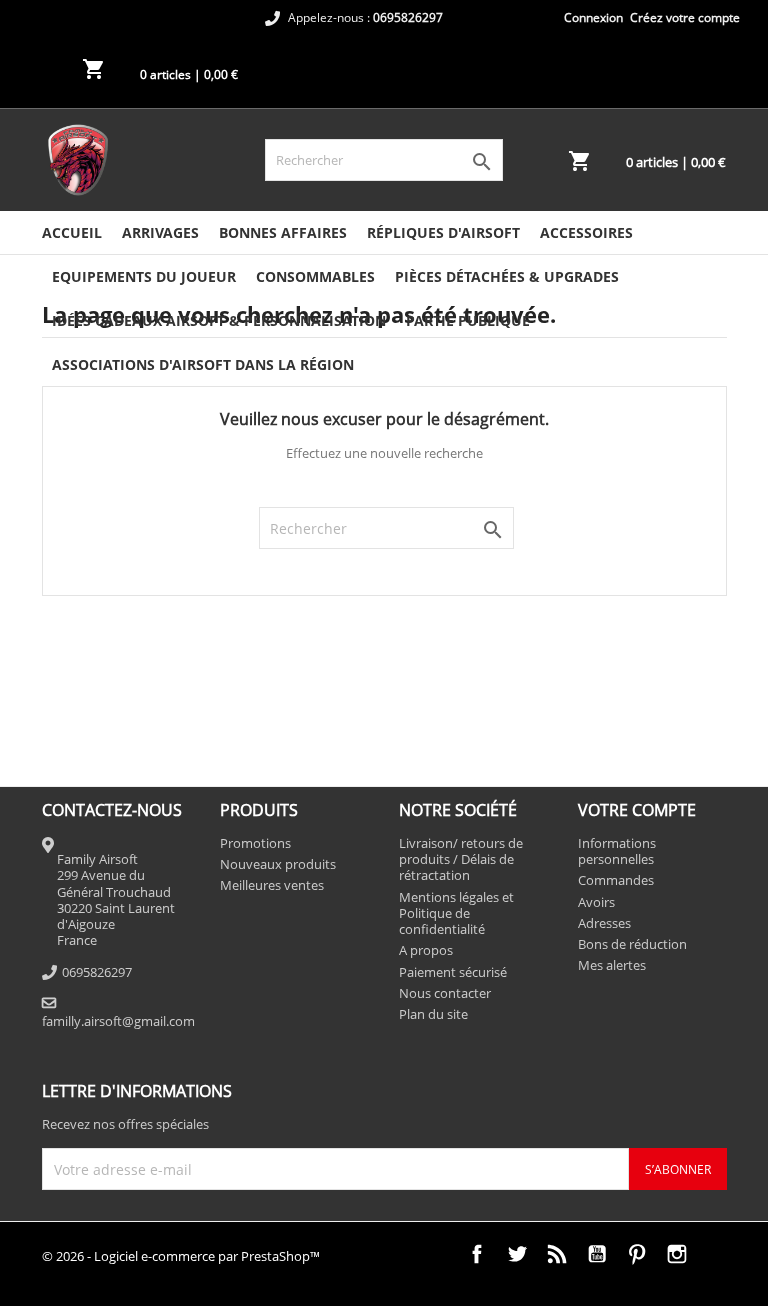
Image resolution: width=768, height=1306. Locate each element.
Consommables (315, 276)
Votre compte (637, 810)
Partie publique (468, 320)
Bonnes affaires (283, 232)
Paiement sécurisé (453, 972)
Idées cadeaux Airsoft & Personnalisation (219, 320)
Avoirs (596, 902)
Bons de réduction (632, 944)
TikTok (717, 1254)
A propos (426, 950)
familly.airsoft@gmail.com (118, 1021)
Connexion (593, 17)
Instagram (677, 1254)
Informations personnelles (617, 851)
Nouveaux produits (278, 864)
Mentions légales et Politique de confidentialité (456, 913)
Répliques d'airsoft (443, 232)
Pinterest (637, 1254)
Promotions (255, 843)
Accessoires (586, 232)
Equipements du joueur (144, 276)
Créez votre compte (685, 17)
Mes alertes (612, 965)
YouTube (597, 1254)
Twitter (517, 1254)
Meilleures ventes (272, 885)
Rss (557, 1254)
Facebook (477, 1254)
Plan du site (433, 1014)
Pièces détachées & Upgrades (507, 276)
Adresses (604, 923)
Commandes (616, 880)
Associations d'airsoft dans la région (203, 364)
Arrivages (160, 232)
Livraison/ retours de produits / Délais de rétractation (461, 859)
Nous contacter (445, 993)
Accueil (72, 232)
